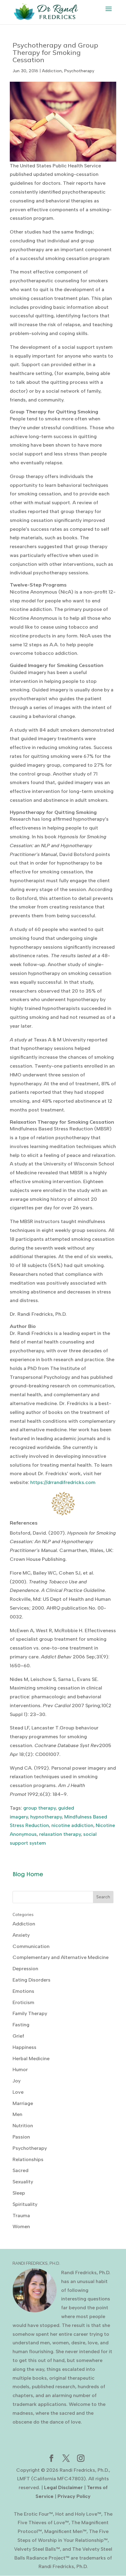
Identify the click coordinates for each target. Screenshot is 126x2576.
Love (18, 2092)
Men (17, 2114)
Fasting (21, 2025)
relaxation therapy (60, 1834)
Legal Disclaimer (63, 2487)
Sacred (20, 2170)
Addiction (52, 71)
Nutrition (23, 2126)
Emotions (23, 1991)
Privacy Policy (74, 2496)
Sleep (19, 2193)
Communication (31, 1946)
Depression (25, 1969)
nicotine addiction (72, 1825)
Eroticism (23, 2002)
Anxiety (21, 1935)
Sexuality (23, 2182)
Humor (20, 2069)
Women (21, 2226)
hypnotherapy (46, 1817)
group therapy (39, 1808)
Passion (21, 2137)
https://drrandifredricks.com (63, 1482)
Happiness (24, 2047)
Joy (17, 2081)
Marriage (23, 2103)
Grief (18, 2036)
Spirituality (25, 2204)
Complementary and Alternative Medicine (61, 1957)
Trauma (21, 2216)
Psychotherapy (79, 71)
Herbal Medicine (31, 2059)
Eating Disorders (31, 1980)
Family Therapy (30, 2013)
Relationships (28, 2159)
